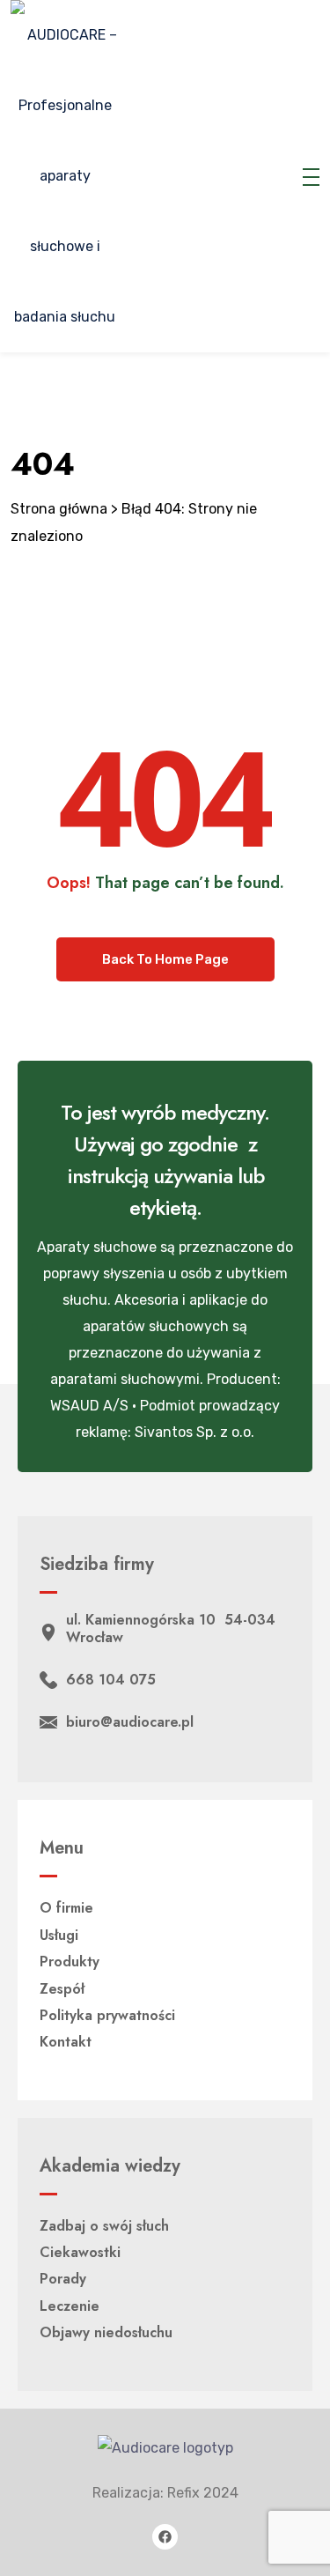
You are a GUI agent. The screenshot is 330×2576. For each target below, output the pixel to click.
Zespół (62, 1989)
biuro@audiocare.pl (130, 1722)
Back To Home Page (165, 959)
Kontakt (66, 2042)
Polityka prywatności (107, 2015)
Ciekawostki (80, 2252)
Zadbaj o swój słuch (104, 2226)
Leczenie (70, 2306)
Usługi (59, 1935)
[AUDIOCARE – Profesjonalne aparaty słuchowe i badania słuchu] (65, 176)
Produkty (70, 1962)
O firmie (66, 1908)
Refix (183, 2493)
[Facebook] (165, 2537)
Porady (63, 2279)
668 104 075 (111, 1680)
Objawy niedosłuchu (106, 2332)
